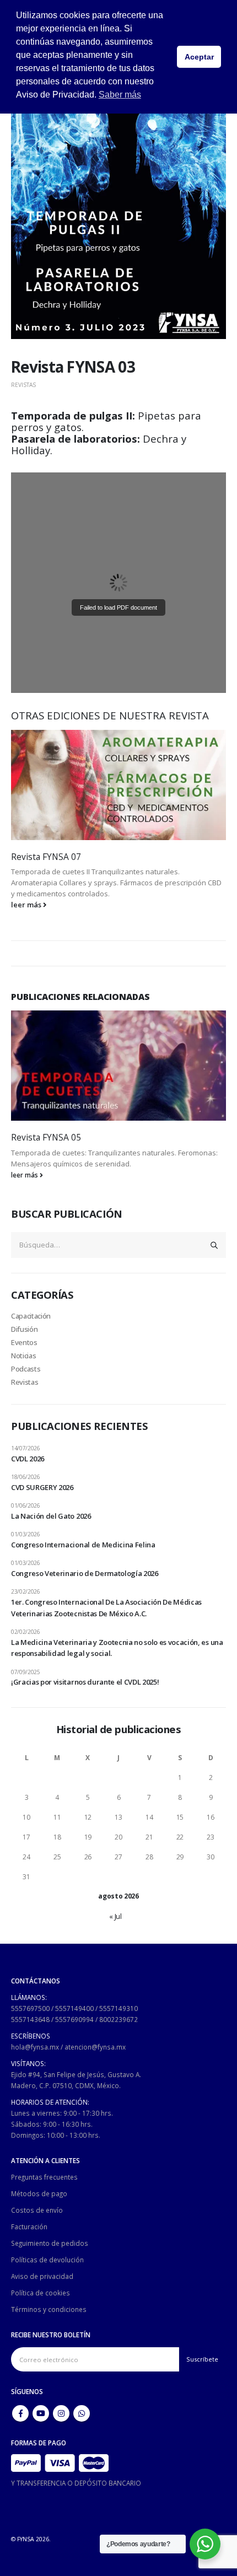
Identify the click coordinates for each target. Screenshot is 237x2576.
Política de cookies (41, 2293)
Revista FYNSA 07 (46, 857)
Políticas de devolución (47, 2260)
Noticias (23, 1356)
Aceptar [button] (199, 57)
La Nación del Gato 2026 (51, 1516)
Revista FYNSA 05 (46, 1137)
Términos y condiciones (49, 2309)
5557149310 (118, 2008)
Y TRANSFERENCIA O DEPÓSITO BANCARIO (76, 2483)
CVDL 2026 (28, 1459)
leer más (27, 905)
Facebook (20, 2413)
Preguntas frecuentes (44, 2177)
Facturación (29, 2227)
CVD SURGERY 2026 (42, 1487)
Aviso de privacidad (42, 2276)
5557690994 (74, 2019)
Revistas (23, 385)
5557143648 (30, 2019)
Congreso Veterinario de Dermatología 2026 (85, 1573)
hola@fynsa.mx (35, 2047)
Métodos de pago (39, 2193)
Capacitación (31, 1316)
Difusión (24, 1329)
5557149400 (74, 2008)
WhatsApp (82, 2413)
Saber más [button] (120, 95)
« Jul (115, 1916)
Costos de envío (37, 2210)
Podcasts (26, 1369)
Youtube (41, 2413)
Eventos (24, 1342)
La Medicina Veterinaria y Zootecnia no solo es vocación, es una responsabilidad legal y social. (117, 1648)
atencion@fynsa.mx (95, 2047)
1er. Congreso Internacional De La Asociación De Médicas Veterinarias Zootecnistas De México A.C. (106, 1608)
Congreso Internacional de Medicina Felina (83, 1545)
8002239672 (118, 2019)
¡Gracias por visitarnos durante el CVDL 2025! (85, 1682)
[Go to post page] (118, 785)
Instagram (61, 2413)
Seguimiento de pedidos (50, 2243)
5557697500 (30, 2008)
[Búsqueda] (214, 1245)
